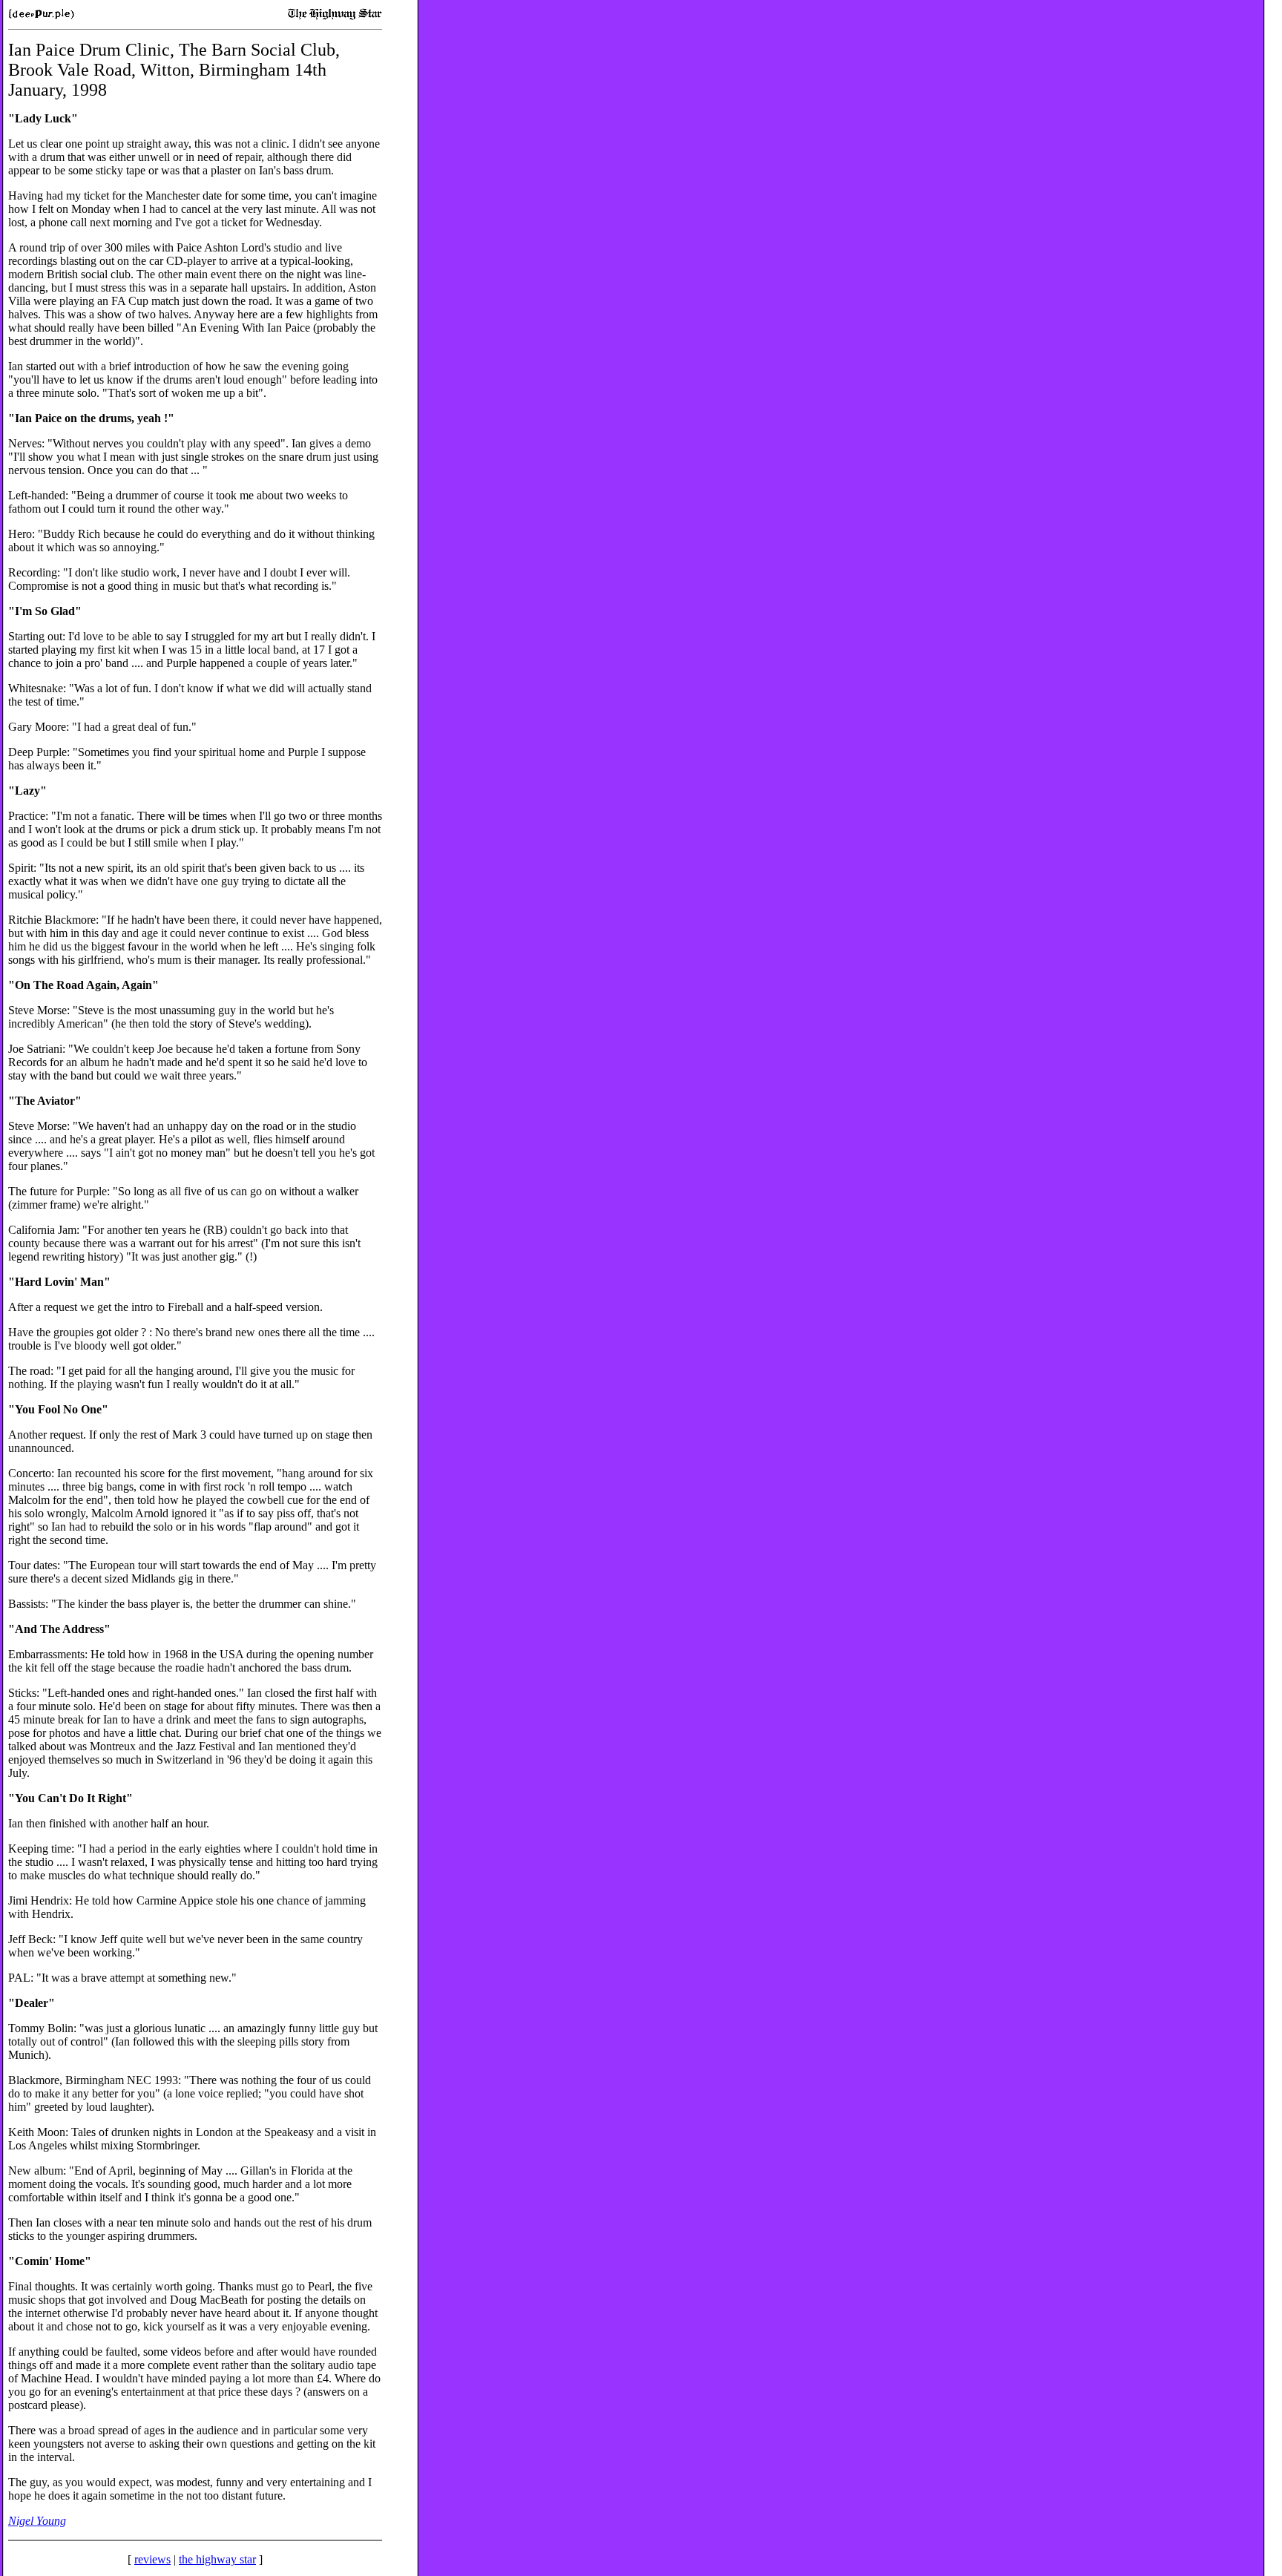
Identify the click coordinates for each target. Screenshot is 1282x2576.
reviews (152, 2559)
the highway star (217, 2559)
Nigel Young (37, 2521)
